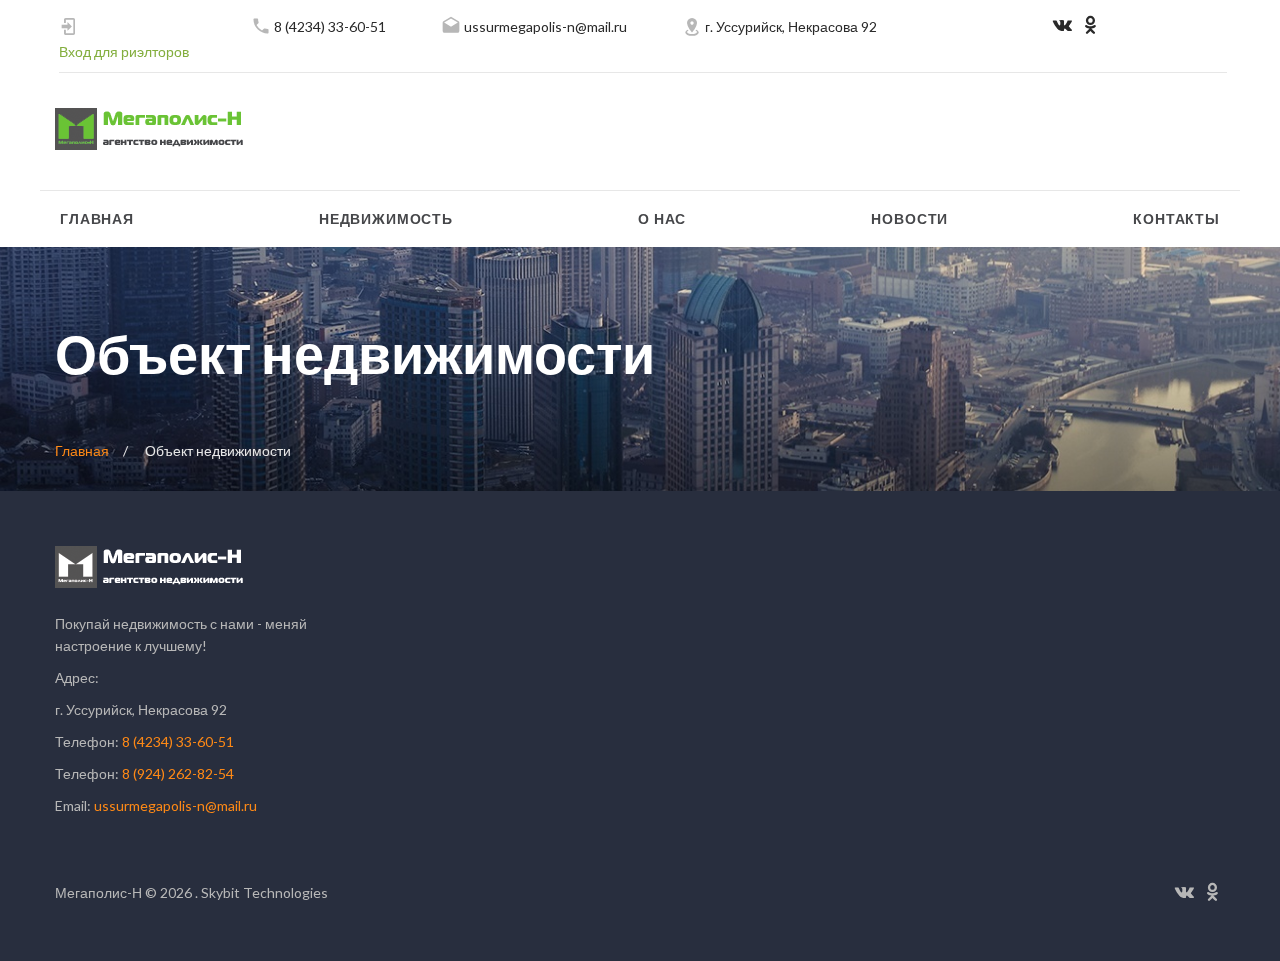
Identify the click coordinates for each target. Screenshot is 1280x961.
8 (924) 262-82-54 (178, 773)
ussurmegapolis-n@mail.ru (545, 26)
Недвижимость (386, 218)
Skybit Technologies (263, 892)
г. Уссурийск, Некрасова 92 (791, 26)
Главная (97, 218)
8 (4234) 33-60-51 (330, 26)
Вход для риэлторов (124, 51)
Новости (909, 218)
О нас (662, 218)
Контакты (1176, 218)
